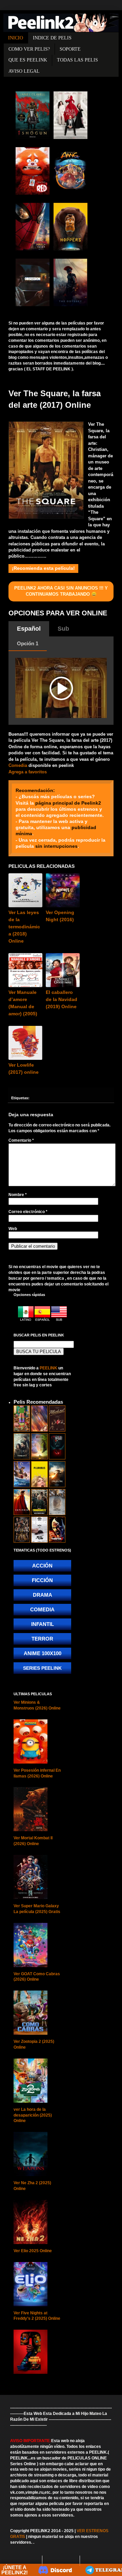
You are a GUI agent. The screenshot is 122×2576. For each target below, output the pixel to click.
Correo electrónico (28, 1212)
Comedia (18, 765)
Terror (42, 1639)
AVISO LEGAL (24, 71)
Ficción (42, 1580)
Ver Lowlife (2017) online (24, 1068)
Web (13, 1229)
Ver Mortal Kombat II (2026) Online (33, 1841)
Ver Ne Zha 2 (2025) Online (32, 2186)
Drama (43, 1595)
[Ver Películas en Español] (43, 1320)
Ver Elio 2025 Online (33, 2251)
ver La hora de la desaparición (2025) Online (33, 2115)
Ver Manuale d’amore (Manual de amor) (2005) (23, 1003)
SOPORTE (70, 49)
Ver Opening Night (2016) (60, 916)
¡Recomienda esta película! (43, 568)
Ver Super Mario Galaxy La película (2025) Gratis (37, 1909)
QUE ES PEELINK (28, 60)
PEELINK (48, 1368)
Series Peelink (42, 1668)
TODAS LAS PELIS (77, 60)
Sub (63, 629)
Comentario (21, 1140)
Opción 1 (28, 643)
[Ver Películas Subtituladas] (59, 1320)
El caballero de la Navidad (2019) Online (62, 999)
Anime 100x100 (43, 1653)
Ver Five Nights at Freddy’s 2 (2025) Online (37, 2316)
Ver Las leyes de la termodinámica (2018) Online (24, 927)
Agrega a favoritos (28, 772)
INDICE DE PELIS (52, 38)
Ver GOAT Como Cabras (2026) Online (37, 1977)
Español (29, 629)
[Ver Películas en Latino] (26, 1320)
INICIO (16, 38)
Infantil (43, 1624)
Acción (42, 1566)
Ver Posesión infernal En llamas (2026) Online (37, 1773)
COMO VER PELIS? (29, 49)
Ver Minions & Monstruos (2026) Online (37, 1705)
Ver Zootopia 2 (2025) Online (34, 2044)
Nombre (18, 1195)
